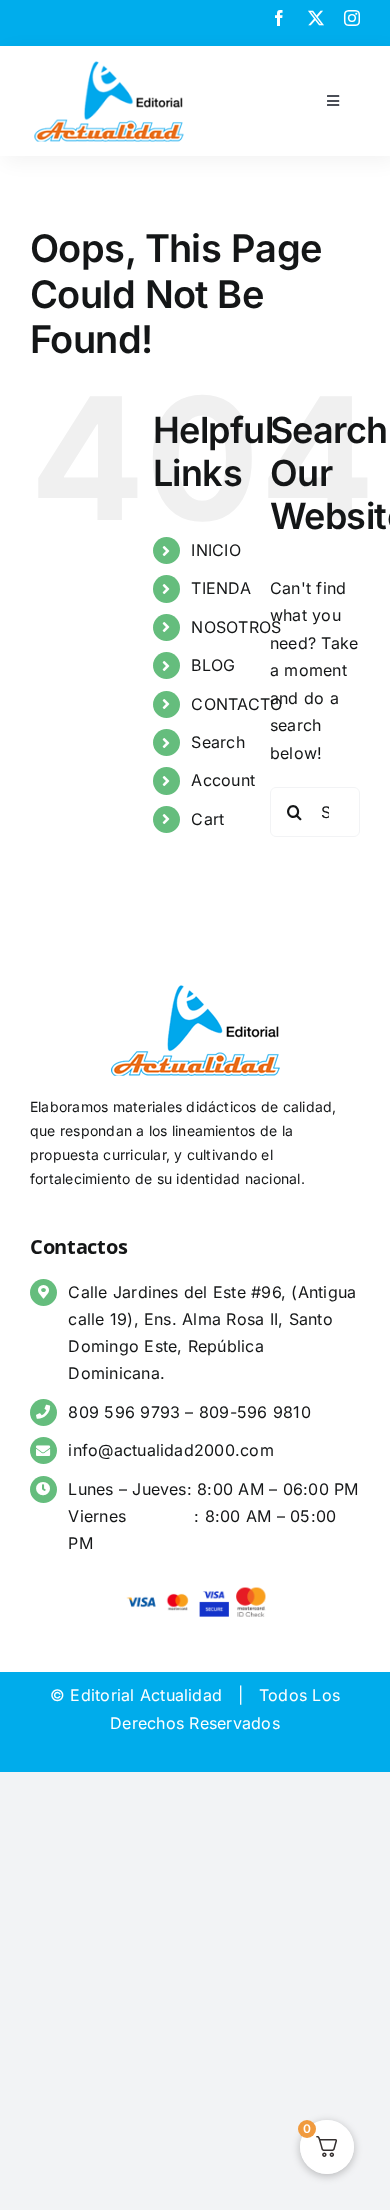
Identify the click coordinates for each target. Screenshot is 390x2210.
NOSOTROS (236, 627)
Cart (207, 819)
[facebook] (279, 18)
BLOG (213, 665)
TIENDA (220, 588)
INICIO (215, 550)
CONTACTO (236, 704)
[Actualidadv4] (109, 64)
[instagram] (352, 18)
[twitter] (316, 18)
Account (223, 780)
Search (217, 742)
